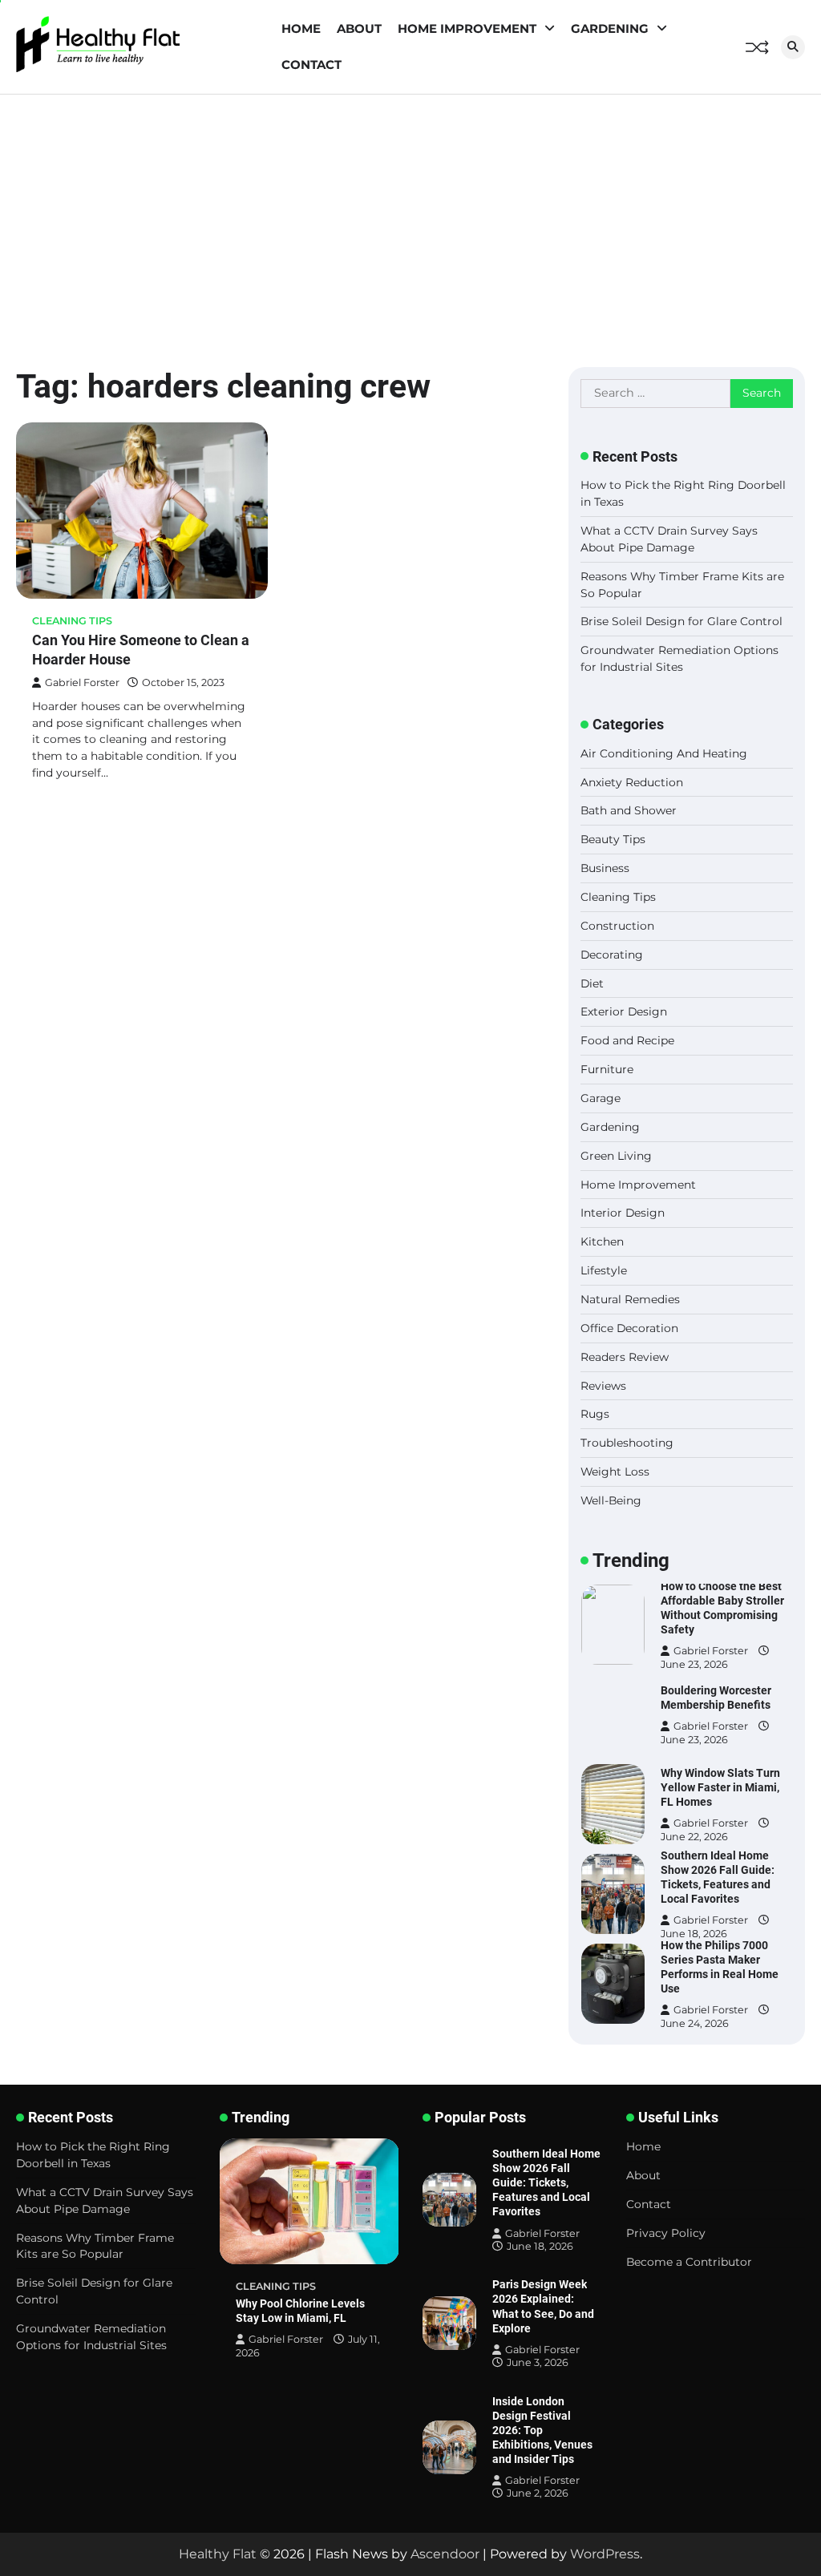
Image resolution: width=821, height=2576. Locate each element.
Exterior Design (624, 1011)
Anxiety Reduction (632, 782)
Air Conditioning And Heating (664, 753)
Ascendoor (445, 2554)
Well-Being (611, 1500)
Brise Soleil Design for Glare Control (681, 621)
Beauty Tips (613, 839)
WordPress (605, 2554)
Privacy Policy (666, 2233)
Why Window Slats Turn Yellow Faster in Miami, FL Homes (720, 1787)
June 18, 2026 (694, 1933)
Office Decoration (629, 1328)
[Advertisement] (410, 215)
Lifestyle (604, 1270)
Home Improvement (467, 28)
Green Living (616, 1156)
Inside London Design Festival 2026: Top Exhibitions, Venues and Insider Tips (542, 2430)
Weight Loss (615, 1472)
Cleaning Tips (72, 621)
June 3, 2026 (538, 2362)
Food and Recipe (627, 1040)
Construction (617, 926)
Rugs (595, 1414)
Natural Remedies (630, 1299)
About (359, 28)
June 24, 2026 (695, 2023)
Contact (311, 65)
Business (605, 868)
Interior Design (623, 1213)
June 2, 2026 (538, 2493)
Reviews (603, 1386)
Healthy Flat (218, 2554)
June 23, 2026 (694, 1664)
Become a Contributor (689, 2262)
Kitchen (602, 1242)
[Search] (793, 47)
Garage (601, 1098)
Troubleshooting (627, 1443)
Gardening (610, 28)
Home (301, 28)
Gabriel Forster (82, 682)
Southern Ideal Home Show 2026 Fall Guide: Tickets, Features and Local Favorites (546, 2182)
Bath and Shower (629, 810)
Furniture (607, 1069)
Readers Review (625, 1357)
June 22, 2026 (694, 1836)
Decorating (612, 955)
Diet (592, 983)
